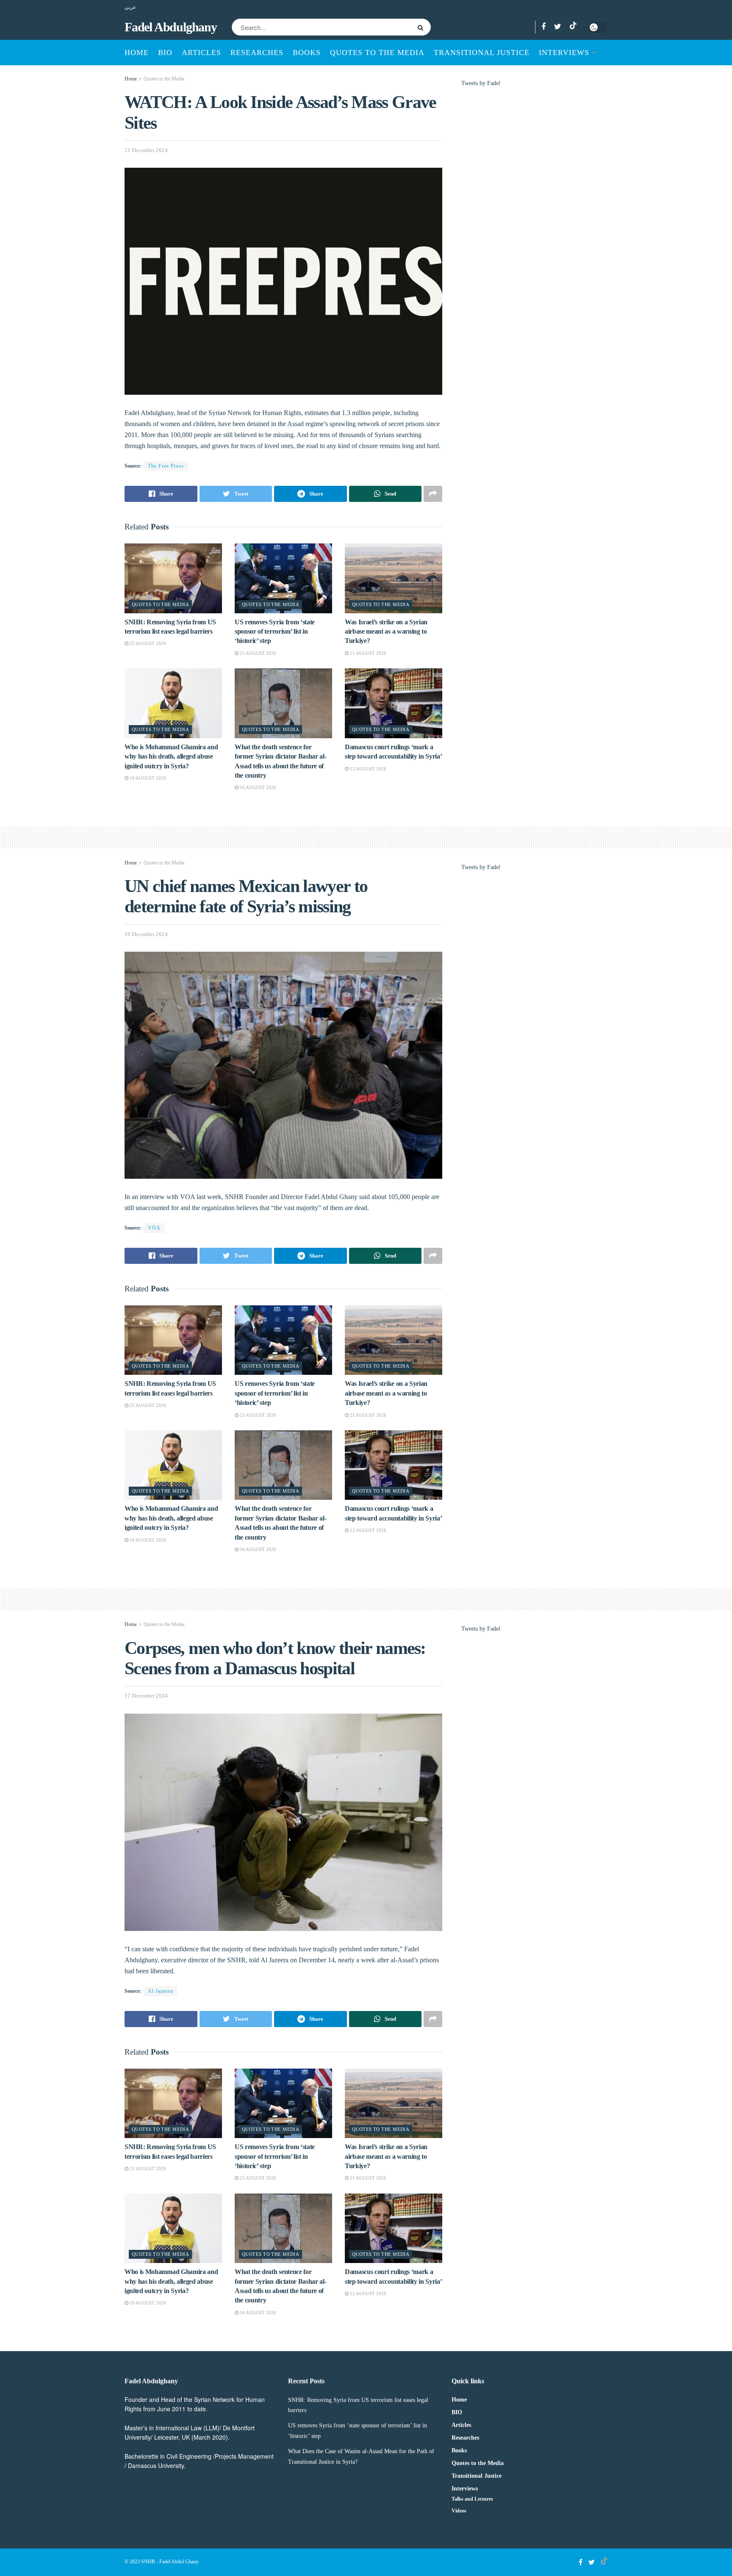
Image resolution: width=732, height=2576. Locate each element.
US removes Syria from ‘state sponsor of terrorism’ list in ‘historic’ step (275, 632)
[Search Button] (422, 27)
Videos (459, 2511)
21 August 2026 (367, 653)
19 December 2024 (146, 934)
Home (137, 53)
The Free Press (166, 466)
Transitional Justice (482, 53)
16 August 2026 (257, 787)
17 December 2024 (146, 1696)
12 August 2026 (367, 769)
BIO (165, 53)
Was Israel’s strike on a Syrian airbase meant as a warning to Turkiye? (386, 632)
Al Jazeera (160, 1991)
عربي (130, 7)
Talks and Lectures (472, 2499)
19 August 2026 (147, 778)
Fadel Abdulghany (171, 27)
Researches (257, 53)
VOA (154, 1228)
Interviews (564, 53)
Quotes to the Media (377, 53)
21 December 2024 (146, 150)
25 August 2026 (147, 643)
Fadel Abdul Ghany (179, 2562)
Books (307, 53)
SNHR (148, 2562)
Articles (201, 53)
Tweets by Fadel (481, 83)
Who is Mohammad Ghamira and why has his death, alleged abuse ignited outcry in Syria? (171, 756)
